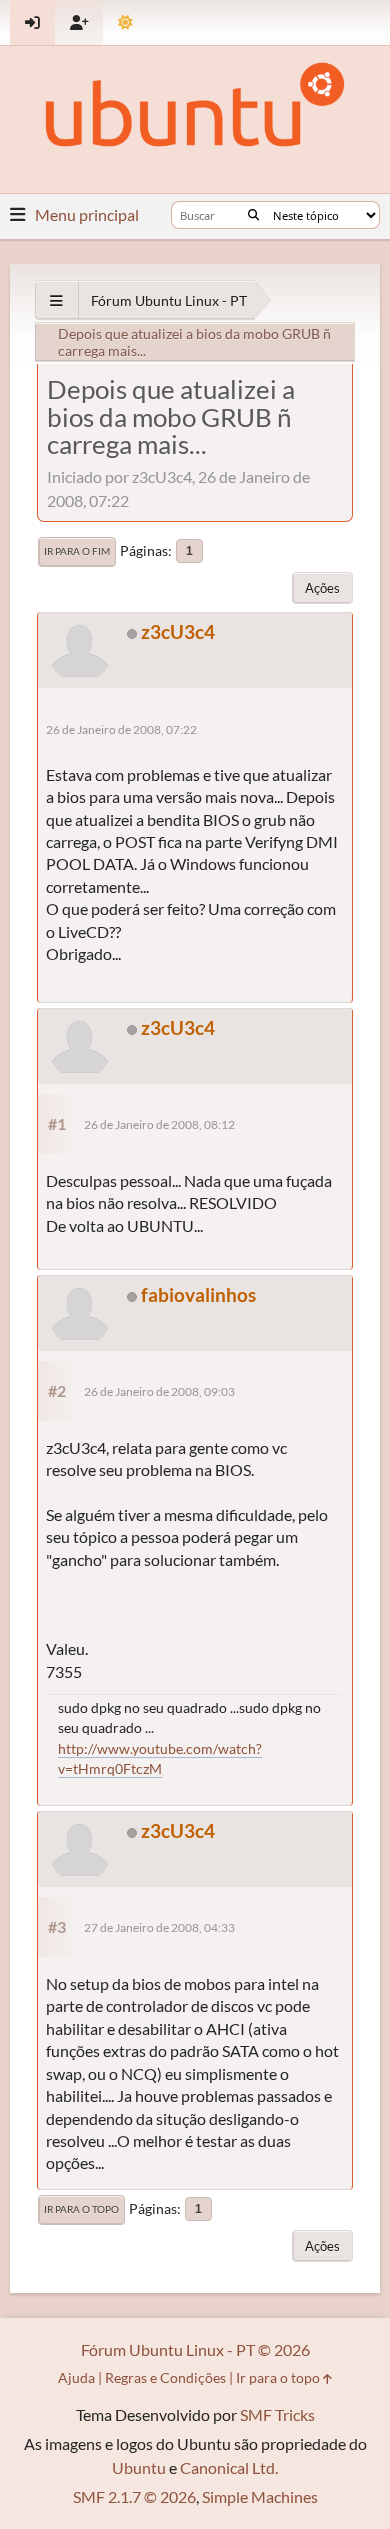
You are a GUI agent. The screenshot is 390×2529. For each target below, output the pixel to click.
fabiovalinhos (198, 1294)
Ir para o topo (81, 2209)
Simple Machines (260, 2496)
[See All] (56, 300)
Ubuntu (139, 2467)
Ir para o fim (77, 551)
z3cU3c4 (178, 631)
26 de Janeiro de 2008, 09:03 (159, 1391)
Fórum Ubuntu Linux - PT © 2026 (195, 2349)
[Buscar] (253, 215)
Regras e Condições (165, 2377)
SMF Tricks (277, 2414)
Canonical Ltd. (229, 2467)
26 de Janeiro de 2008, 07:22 (121, 729)
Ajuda (76, 2377)
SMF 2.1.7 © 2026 (134, 2496)
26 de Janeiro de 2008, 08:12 (159, 1124)
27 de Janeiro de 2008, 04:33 (159, 1927)
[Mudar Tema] (125, 22)
